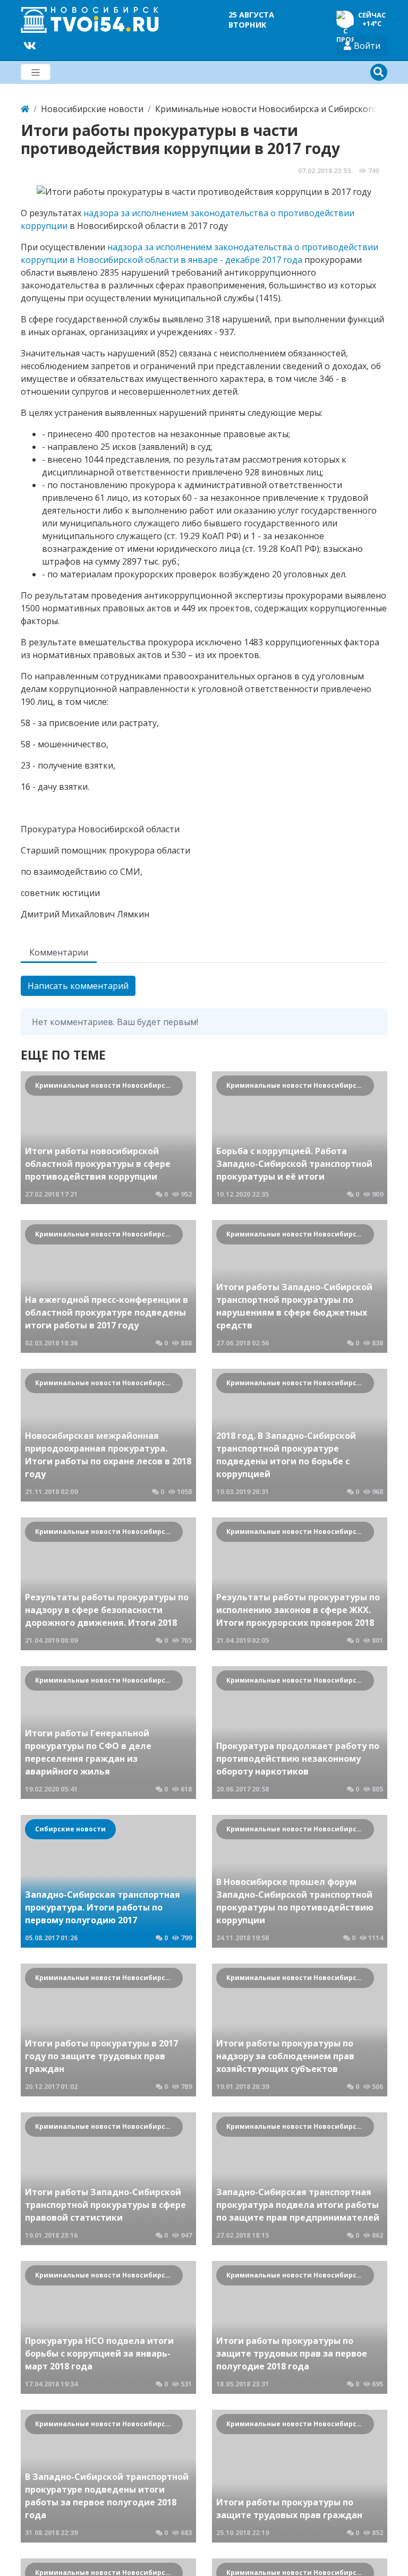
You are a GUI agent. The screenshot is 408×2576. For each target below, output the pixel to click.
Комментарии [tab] (59, 952)
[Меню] (36, 72)
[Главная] (25, 109)
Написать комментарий (78, 986)
